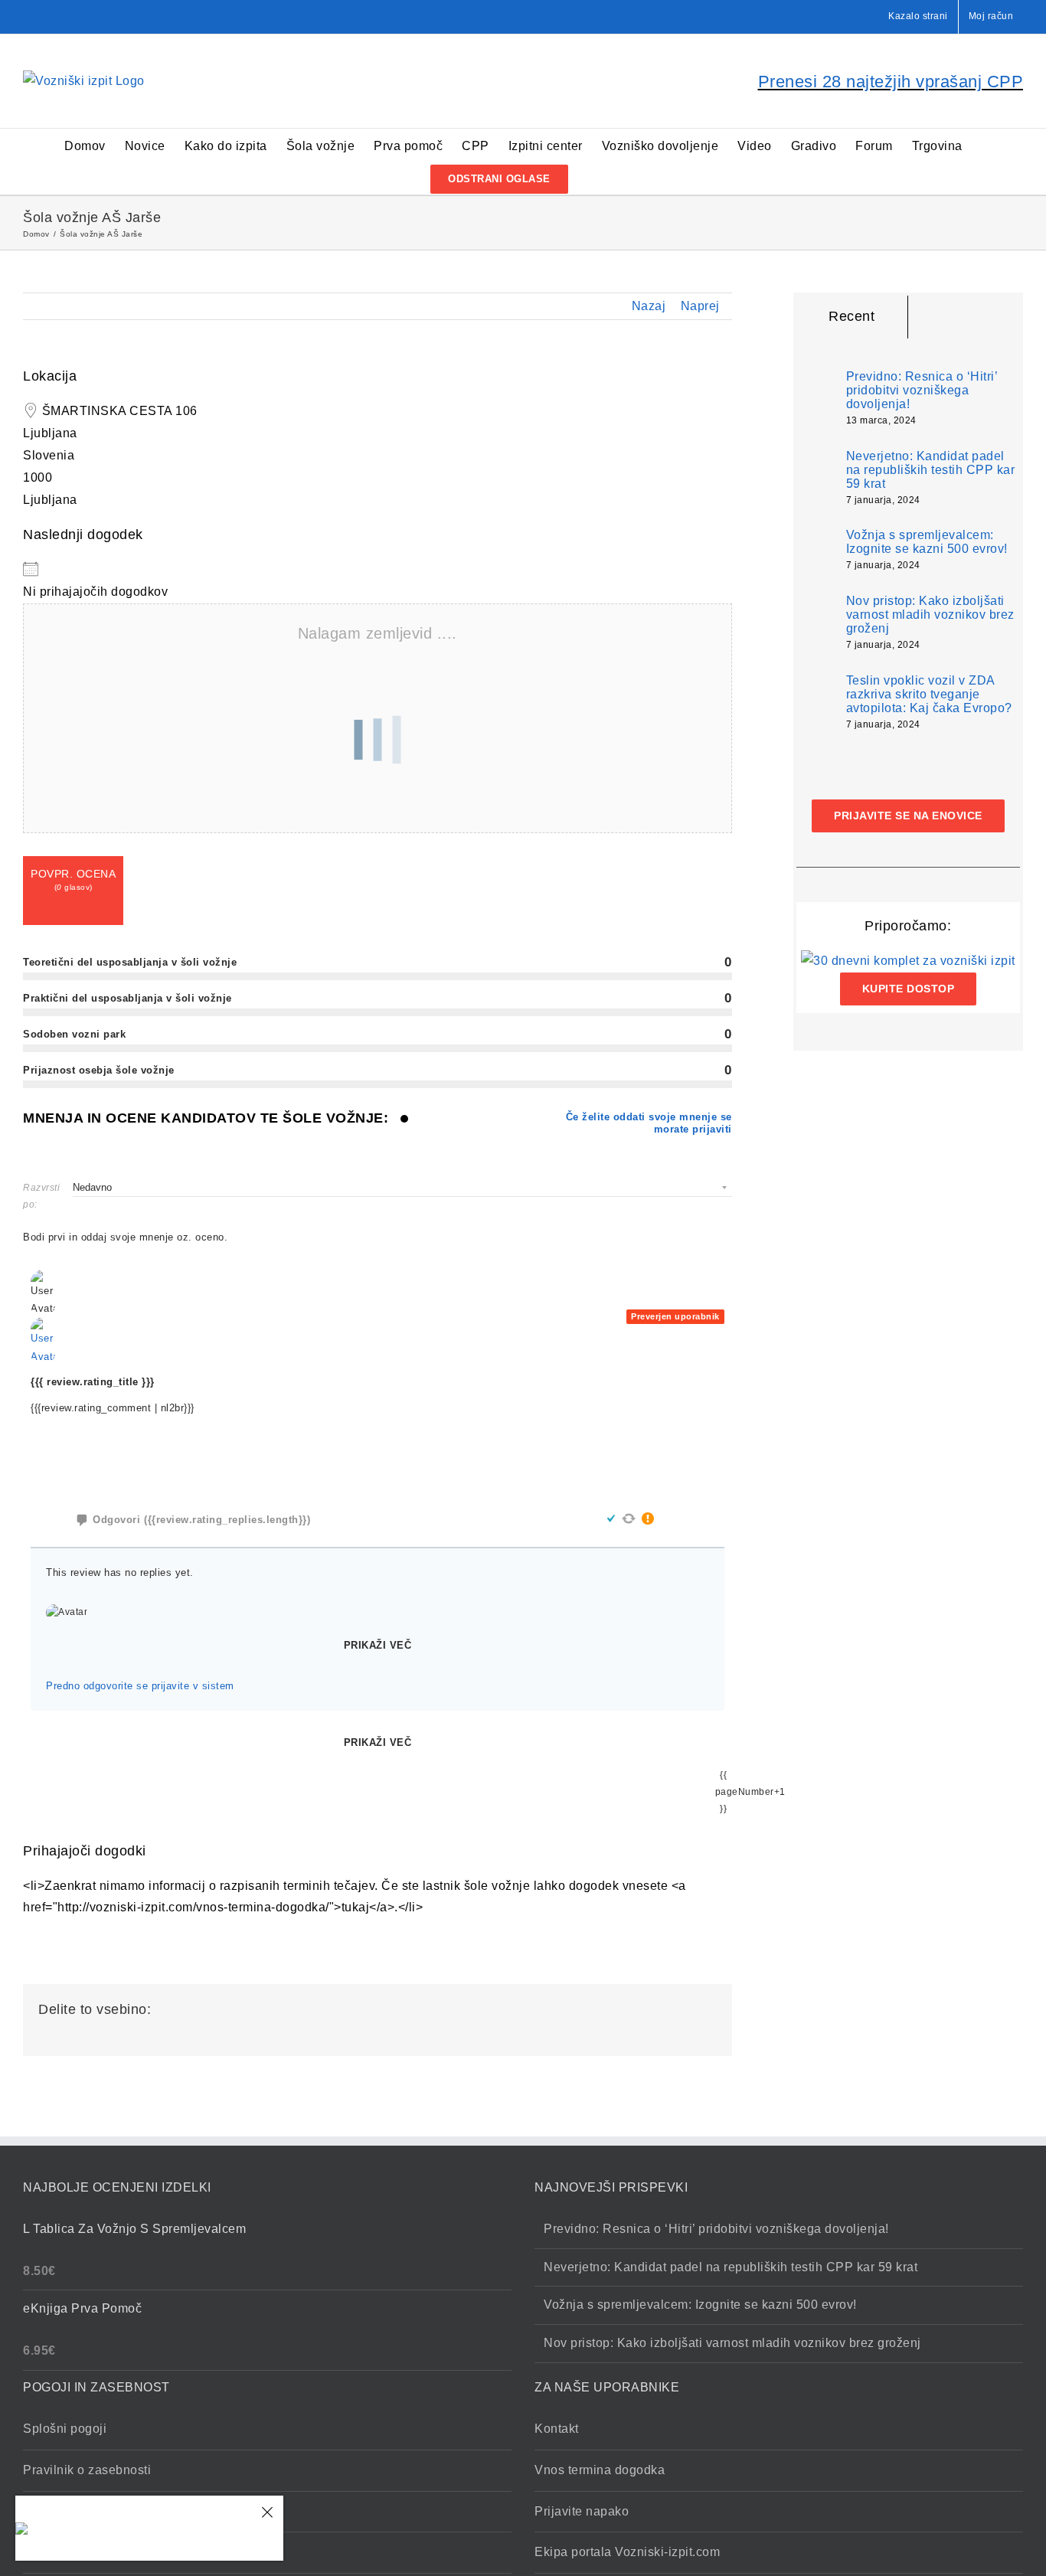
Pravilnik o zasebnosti (87, 2470)
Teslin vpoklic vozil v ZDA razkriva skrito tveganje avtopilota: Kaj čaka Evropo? (929, 694)
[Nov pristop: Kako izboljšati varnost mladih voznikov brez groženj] (816, 623)
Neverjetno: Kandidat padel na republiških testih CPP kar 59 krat (931, 470)
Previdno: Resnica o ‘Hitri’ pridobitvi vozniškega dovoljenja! (922, 390)
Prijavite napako (582, 2511)
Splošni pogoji (65, 2429)
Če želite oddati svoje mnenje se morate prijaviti (649, 1123)
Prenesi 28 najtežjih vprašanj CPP (891, 82)
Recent (852, 316)
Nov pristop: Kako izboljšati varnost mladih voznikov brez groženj (930, 615)
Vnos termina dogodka (600, 2470)
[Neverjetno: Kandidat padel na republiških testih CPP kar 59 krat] (816, 478)
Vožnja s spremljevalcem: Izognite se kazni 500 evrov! (927, 542)
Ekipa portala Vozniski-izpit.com (627, 2552)
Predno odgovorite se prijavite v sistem (140, 1686)
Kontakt (557, 2429)
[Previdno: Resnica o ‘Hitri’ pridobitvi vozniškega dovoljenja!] (816, 395)
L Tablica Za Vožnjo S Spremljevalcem (148, 2529)
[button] (592, 178)
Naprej (700, 306)
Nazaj (649, 306)
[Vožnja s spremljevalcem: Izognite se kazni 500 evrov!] (816, 549)
